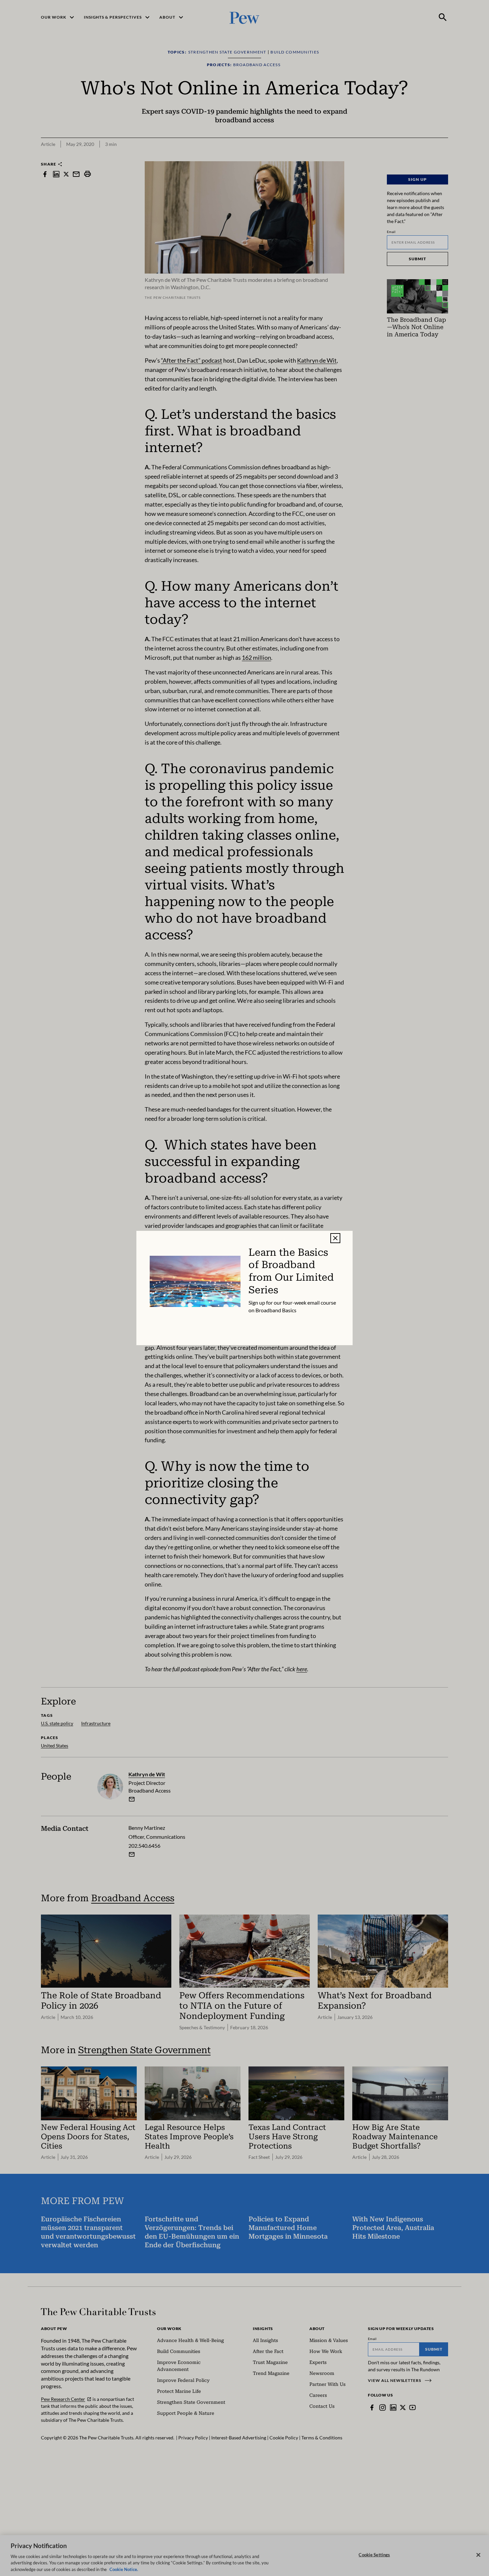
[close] (335, 1238)
